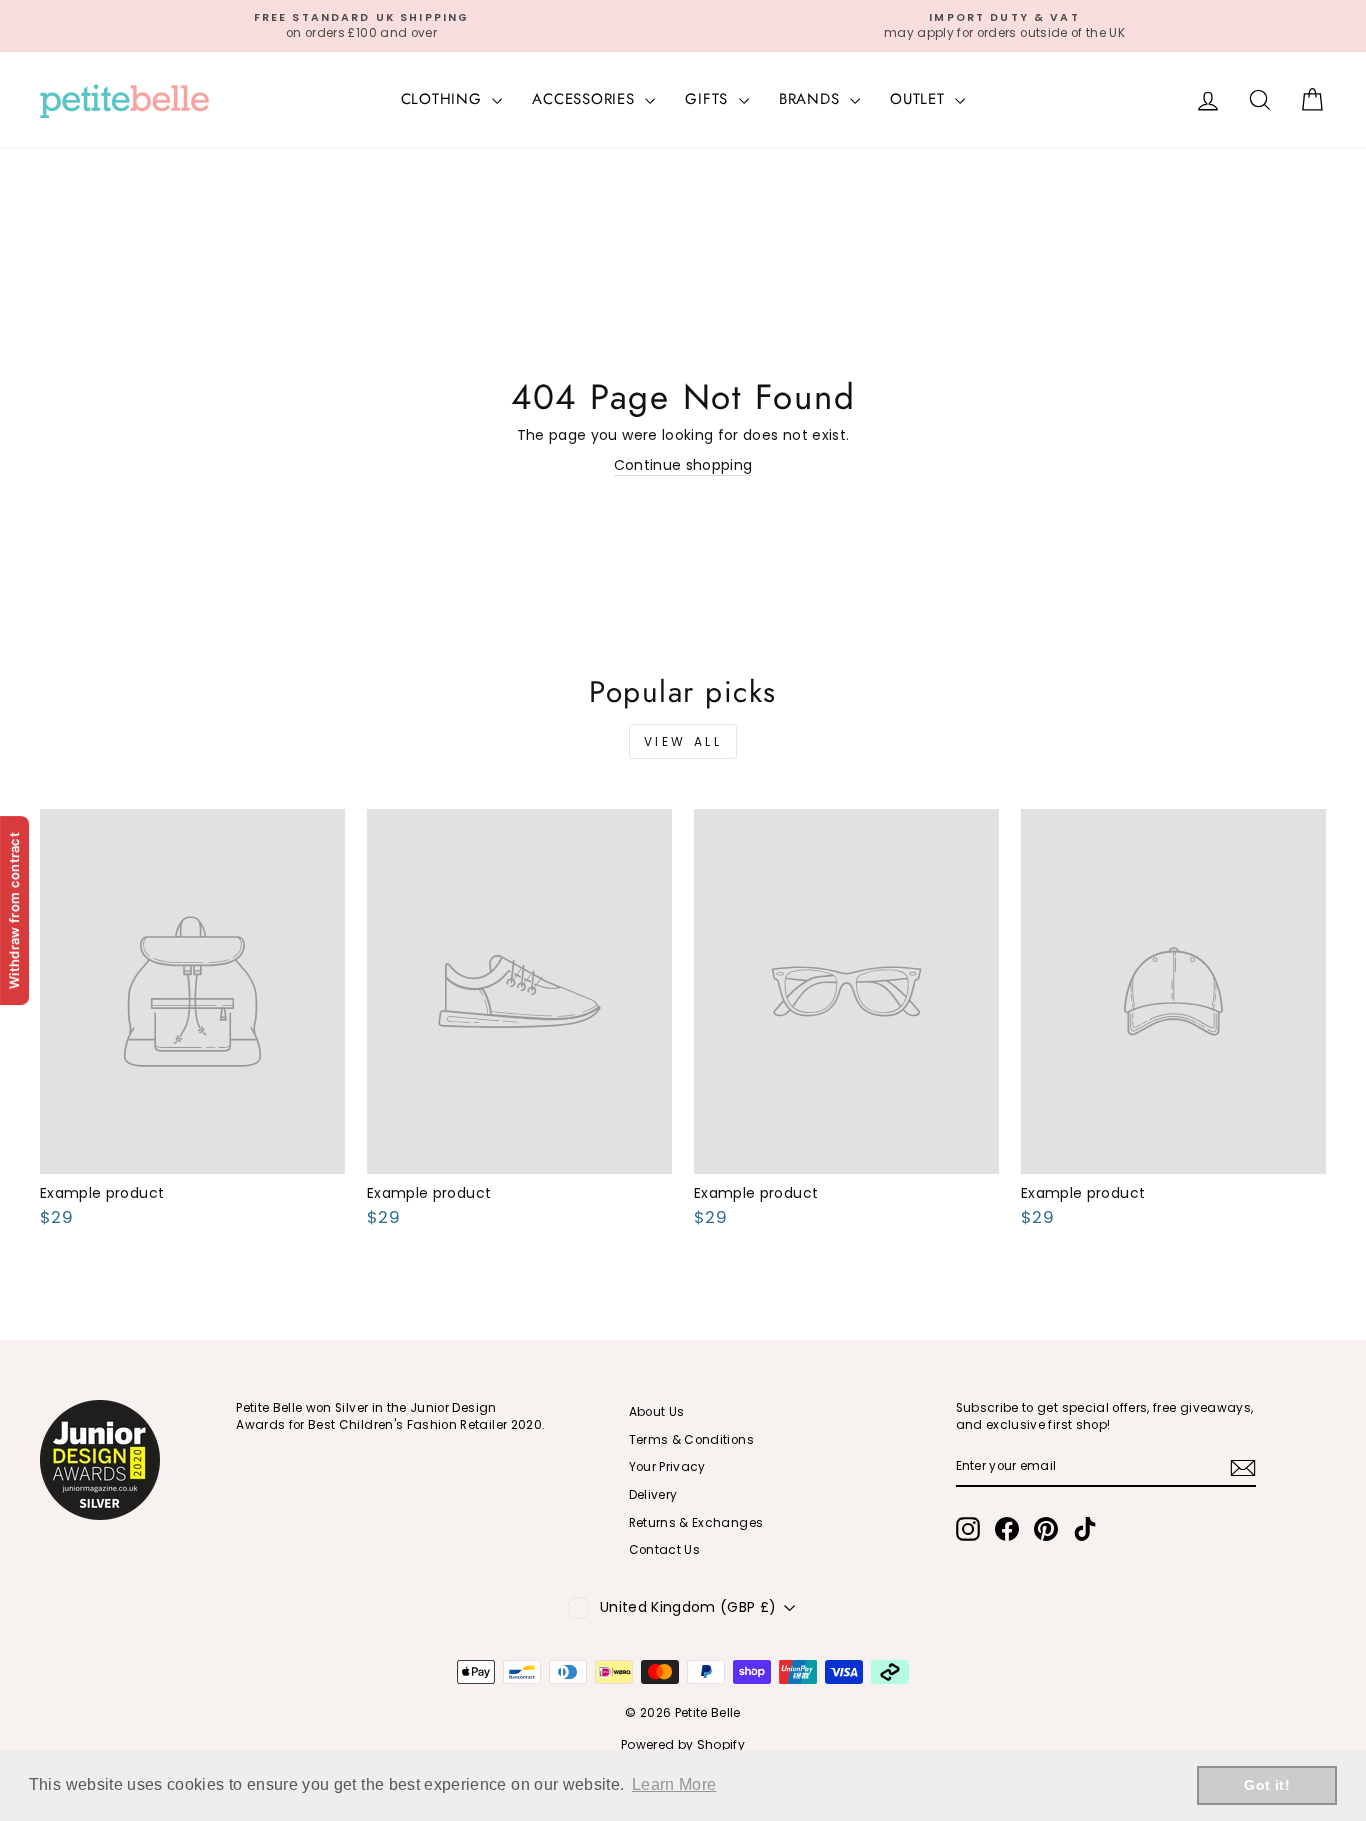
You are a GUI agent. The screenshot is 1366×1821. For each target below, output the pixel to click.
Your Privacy (667, 1467)
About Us (657, 1412)
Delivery (653, 1495)
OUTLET (920, 99)
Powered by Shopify (683, 1744)
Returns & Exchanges (696, 1523)
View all (683, 741)
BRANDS (812, 99)
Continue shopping (683, 465)
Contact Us (665, 1550)
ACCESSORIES (586, 99)
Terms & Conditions (691, 1440)
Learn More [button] (674, 1784)
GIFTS (709, 99)
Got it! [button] (1266, 1785)
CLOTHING (444, 99)
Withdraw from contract (14, 910)
